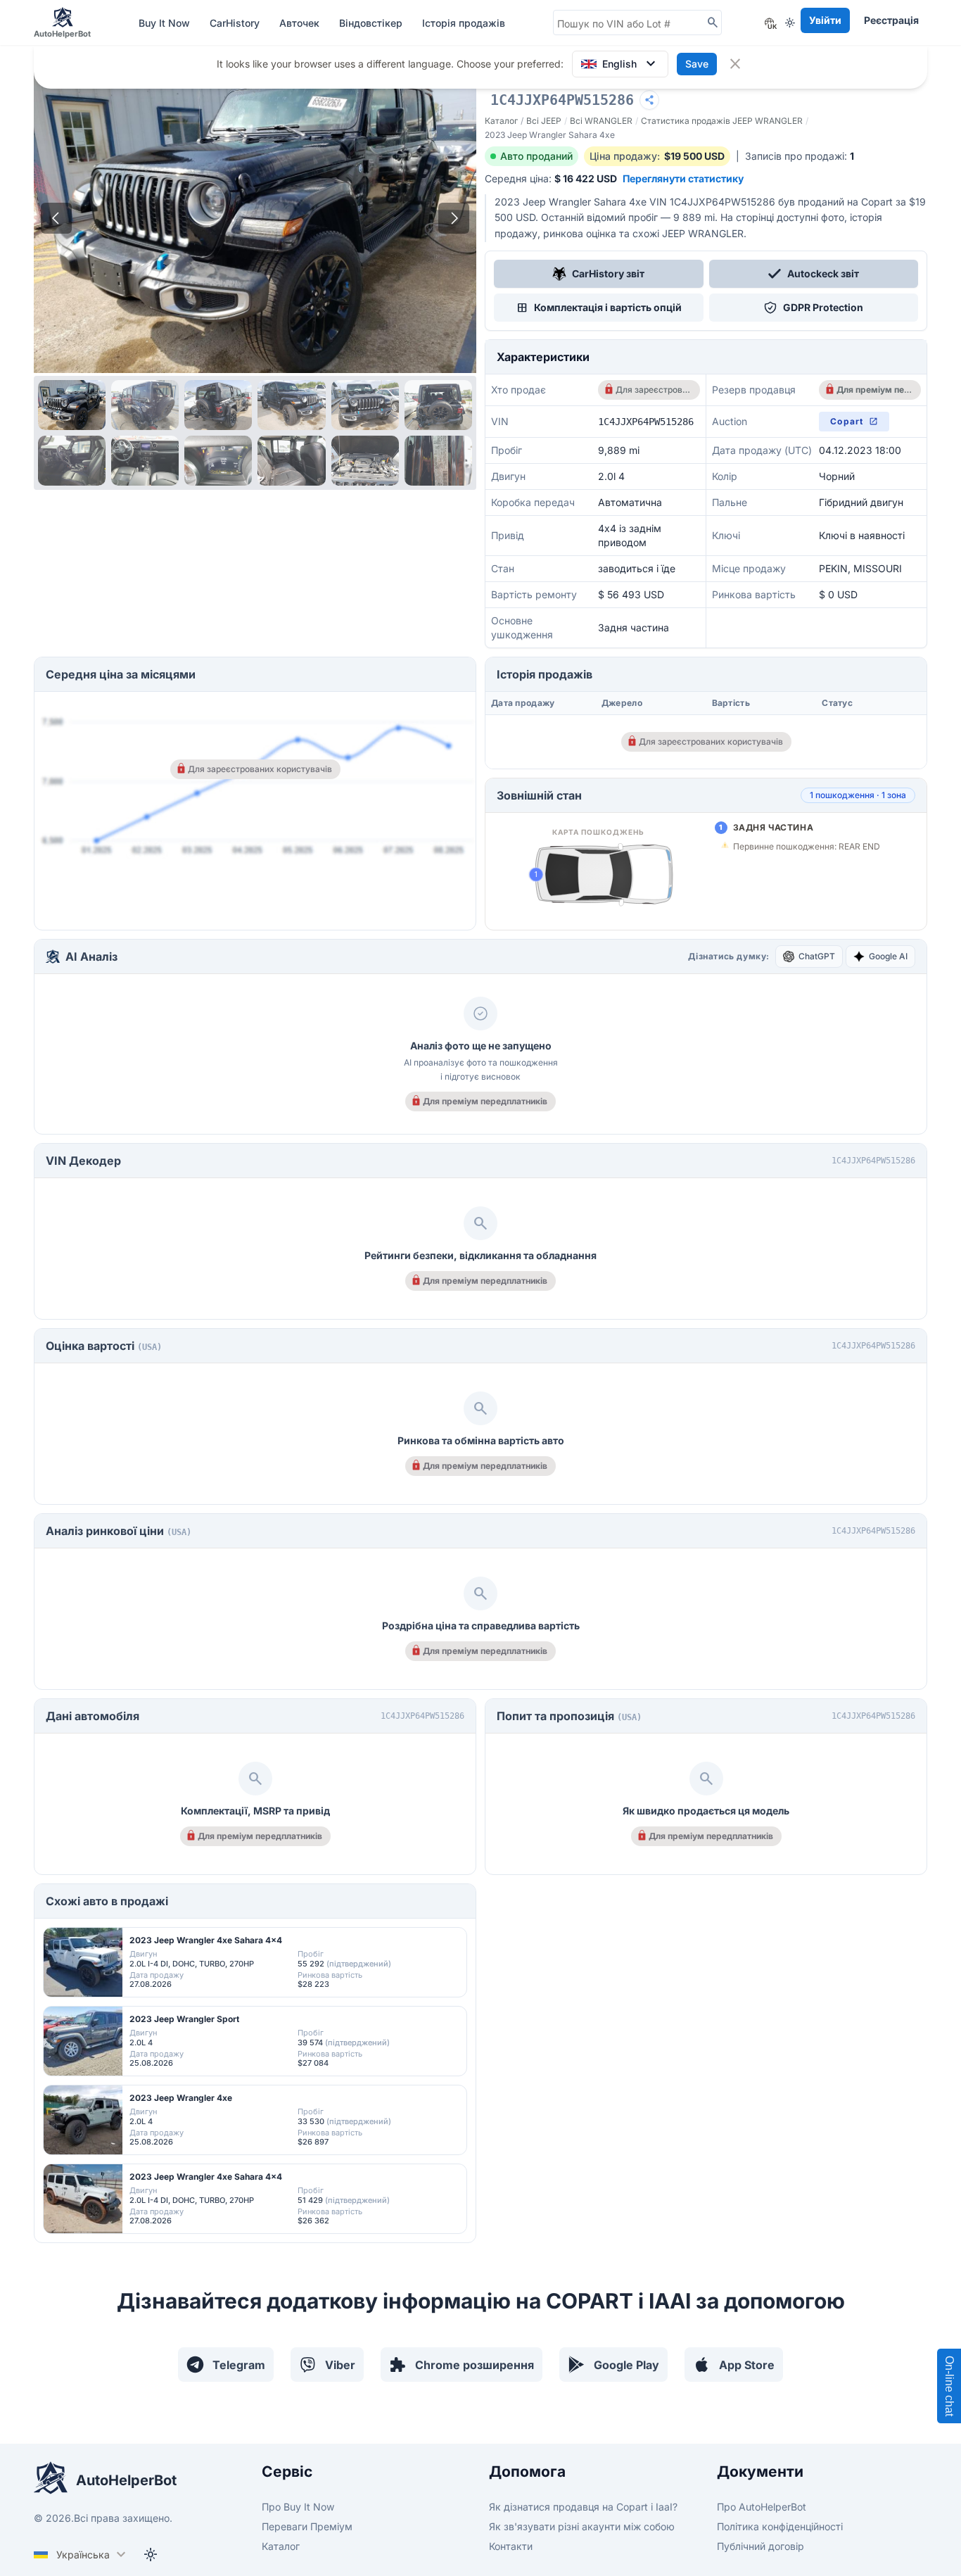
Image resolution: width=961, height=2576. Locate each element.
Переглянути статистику (683, 178)
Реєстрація (891, 20)
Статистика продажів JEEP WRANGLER (722, 121)
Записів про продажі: (800, 156)
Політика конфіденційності (780, 2526)
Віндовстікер (372, 23)
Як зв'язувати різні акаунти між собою (582, 2526)
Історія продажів (464, 23)
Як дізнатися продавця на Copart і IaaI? (583, 2507)
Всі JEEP (544, 121)
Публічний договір (760, 2546)
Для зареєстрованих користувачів (653, 390)
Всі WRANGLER (601, 121)
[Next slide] (454, 218)
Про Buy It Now (298, 2507)
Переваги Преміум (307, 2526)
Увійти (825, 20)
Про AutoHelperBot (762, 2507)
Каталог (501, 121)
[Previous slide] (56, 218)
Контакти (511, 2546)
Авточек (301, 23)
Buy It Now (166, 23)
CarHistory (236, 23)
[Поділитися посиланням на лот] (649, 100)
